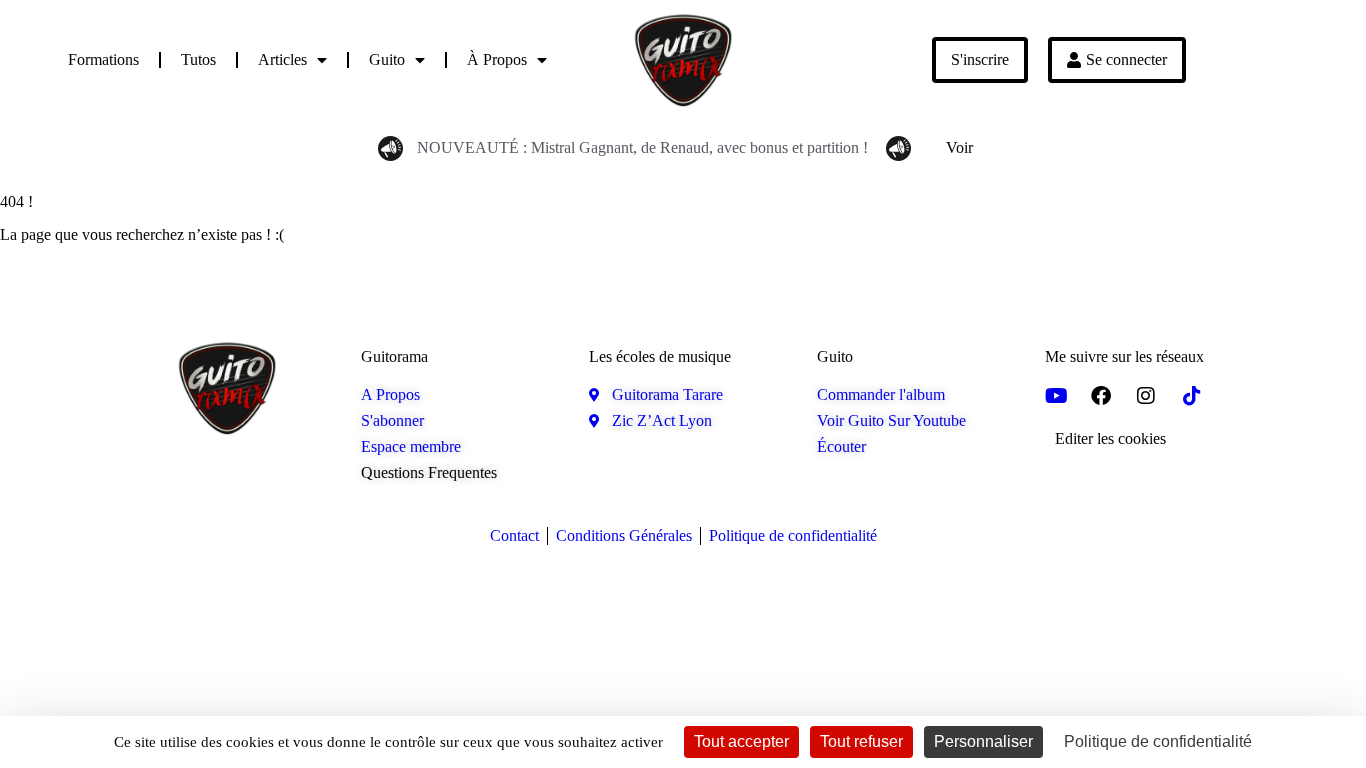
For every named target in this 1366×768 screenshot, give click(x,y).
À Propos (497, 59)
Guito (387, 59)
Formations (103, 59)
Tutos (198, 59)
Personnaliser (983, 741)
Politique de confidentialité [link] (1158, 741)
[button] (1110, 439)
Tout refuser (861, 741)
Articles (282, 59)
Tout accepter (741, 741)
